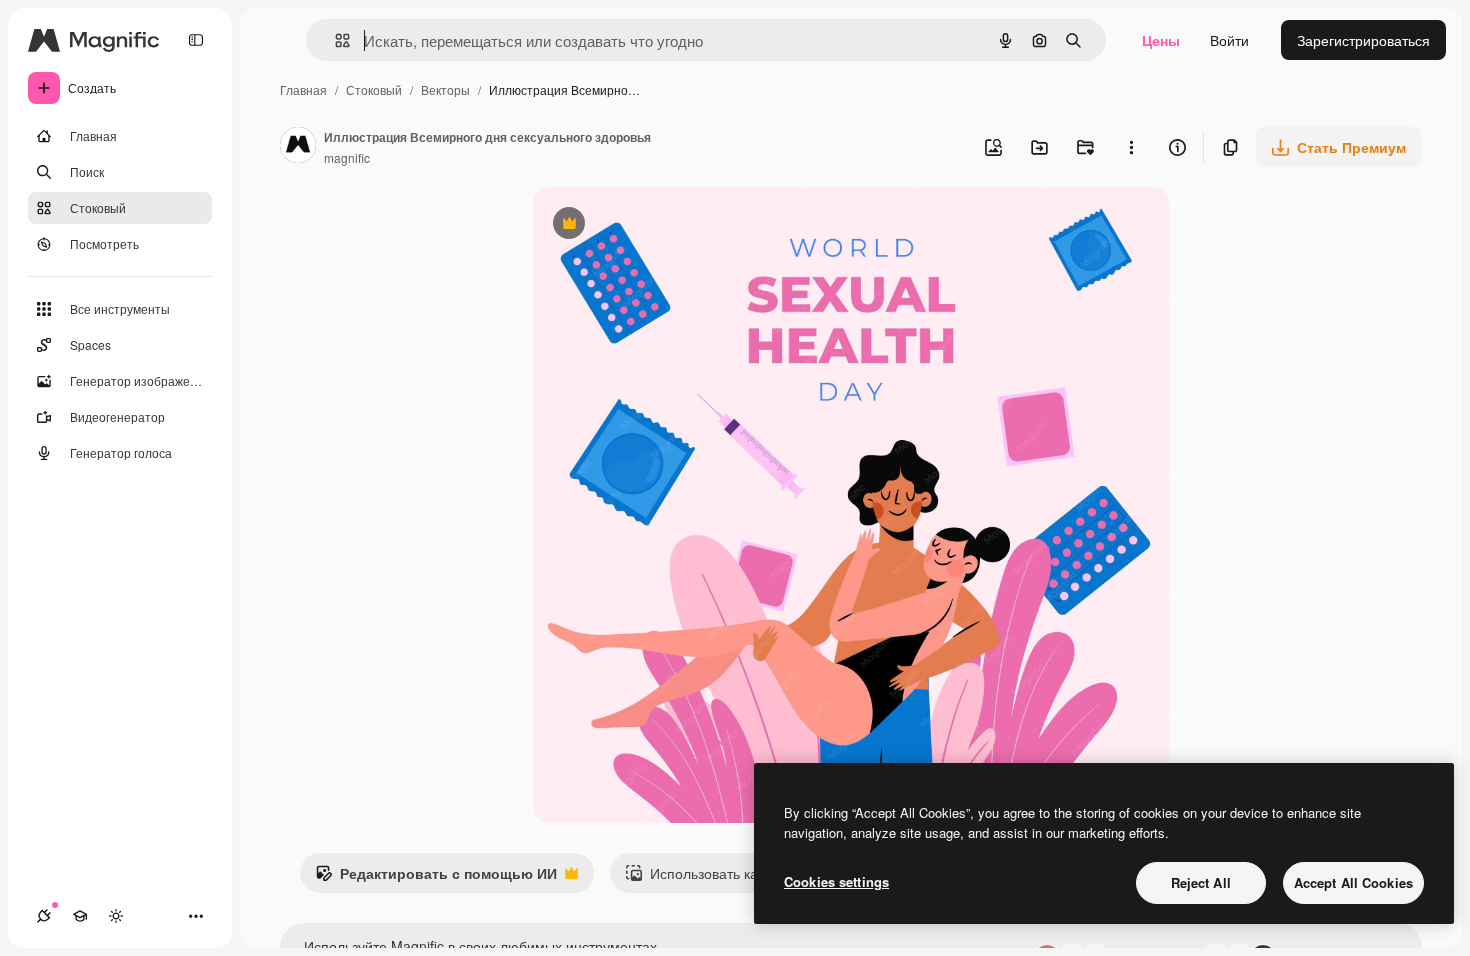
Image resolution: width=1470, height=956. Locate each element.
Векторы (445, 89)
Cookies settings (836, 881)
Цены (1161, 40)
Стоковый (374, 89)
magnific (347, 157)
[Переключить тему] (116, 916)
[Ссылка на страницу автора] (298, 147)
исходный (667, 225)
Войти (1229, 40)
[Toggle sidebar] (196, 40)
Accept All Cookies (1353, 882)
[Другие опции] (1131, 147)
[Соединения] (44, 916)
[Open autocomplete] (334, 40)
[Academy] (80, 916)
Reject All (1201, 882)
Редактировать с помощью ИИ (436, 878)
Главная (303, 89)
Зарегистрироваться (1363, 40)
